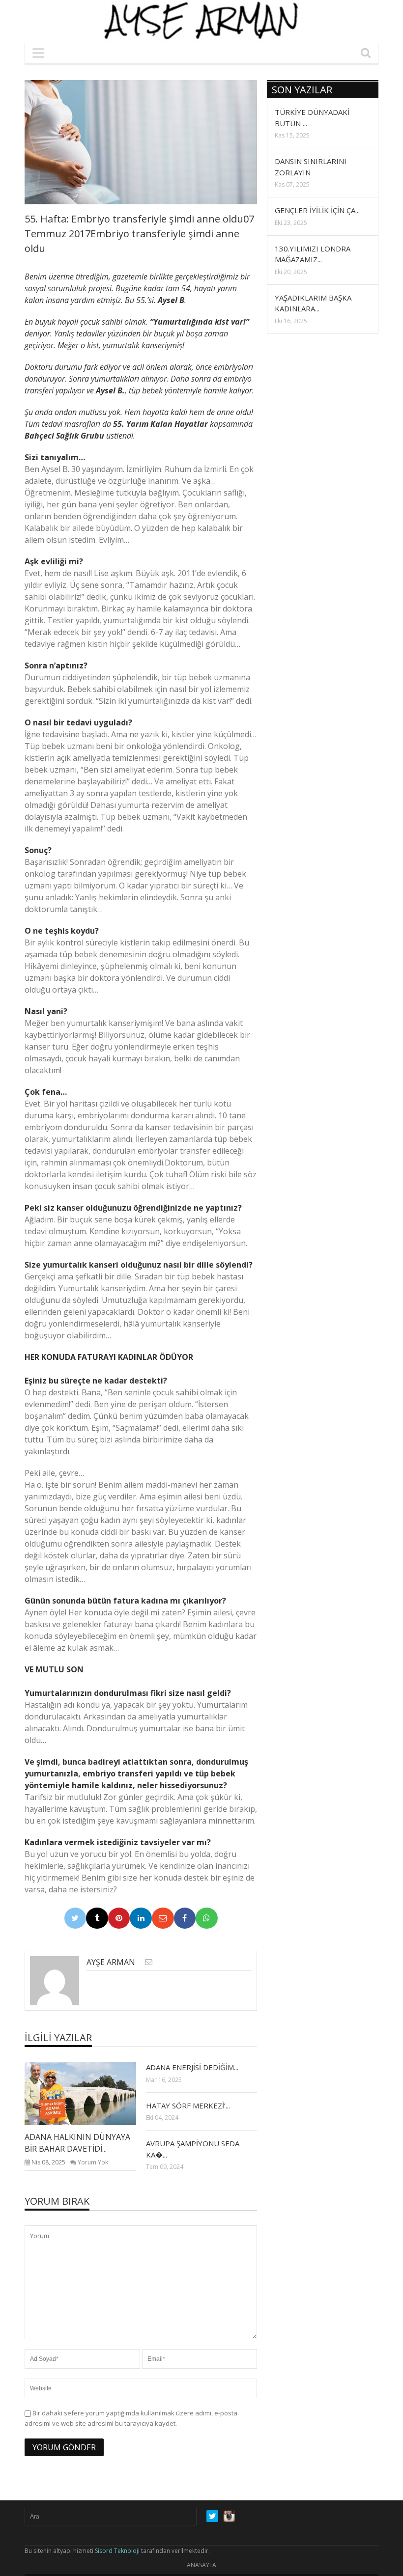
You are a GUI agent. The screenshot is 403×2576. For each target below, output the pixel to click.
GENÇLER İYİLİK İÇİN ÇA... (317, 210)
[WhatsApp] (207, 1918)
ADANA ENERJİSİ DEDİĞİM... (192, 2067)
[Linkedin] (141, 1918)
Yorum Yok (93, 2162)
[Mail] (163, 1918)
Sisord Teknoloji (117, 2551)
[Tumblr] (97, 1918)
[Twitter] (75, 1918)
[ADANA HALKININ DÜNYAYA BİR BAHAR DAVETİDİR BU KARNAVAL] (88, 2093)
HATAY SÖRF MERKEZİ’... (188, 2105)
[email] (149, 1962)
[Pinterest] (119, 1918)
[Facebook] (185, 1918)
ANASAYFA (201, 2565)
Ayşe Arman (111, 1962)
